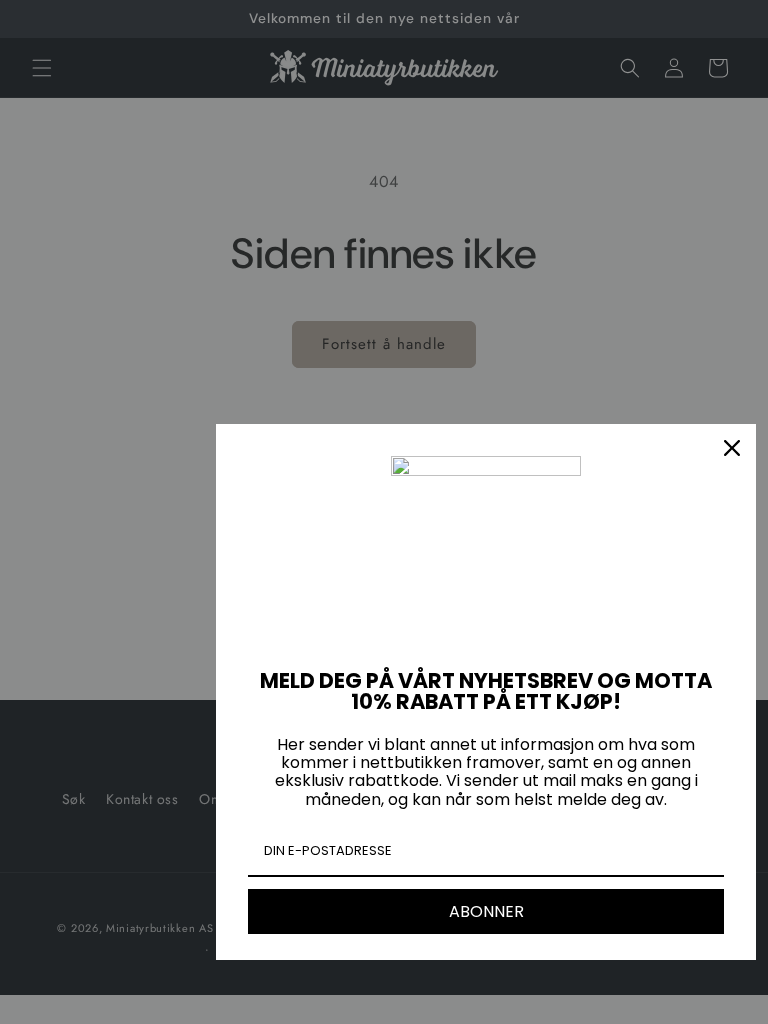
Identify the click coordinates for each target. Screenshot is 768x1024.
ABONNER (486, 911)
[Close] (732, 448)
